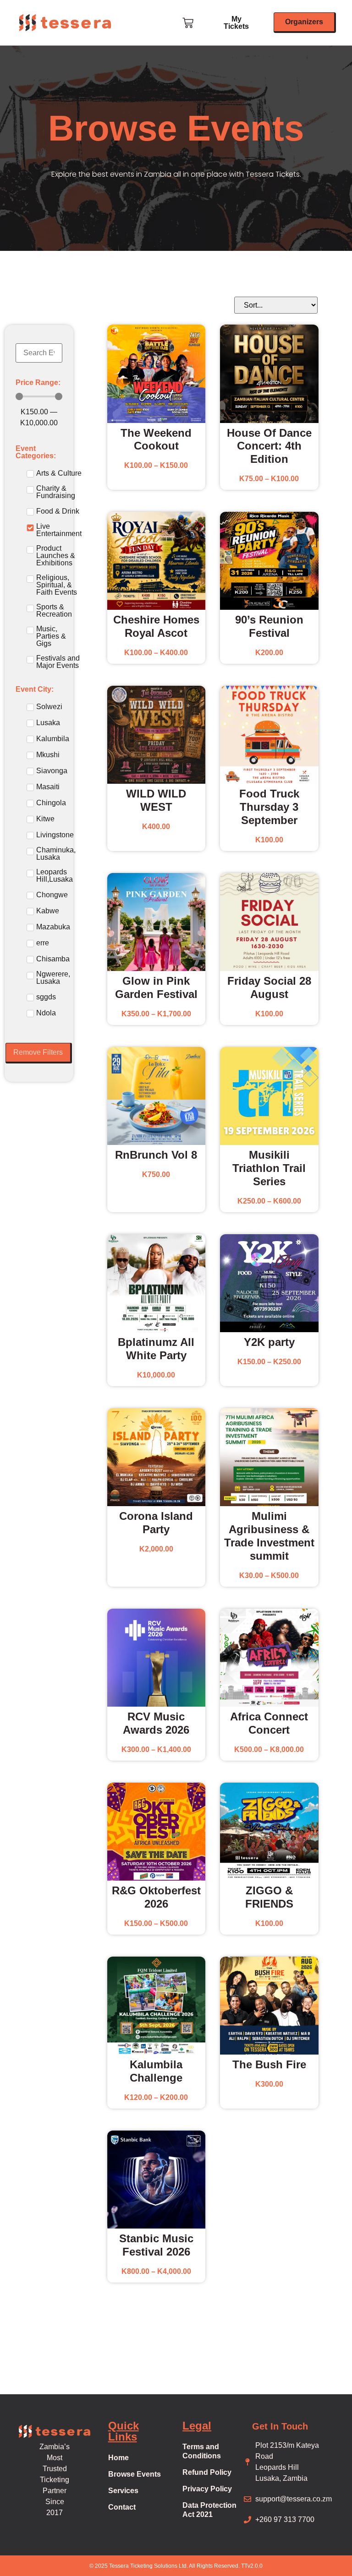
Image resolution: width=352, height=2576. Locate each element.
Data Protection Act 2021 (209, 2510)
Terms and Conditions (202, 2451)
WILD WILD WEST (156, 800)
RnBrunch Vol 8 (156, 1155)
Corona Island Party (156, 1523)
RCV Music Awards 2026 (156, 1723)
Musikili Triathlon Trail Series (269, 1168)
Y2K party (269, 1342)
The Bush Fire (269, 2064)
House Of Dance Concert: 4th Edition (269, 446)
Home (118, 2458)
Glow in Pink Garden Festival (156, 987)
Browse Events (135, 2474)
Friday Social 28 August (269, 987)
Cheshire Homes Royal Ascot (156, 626)
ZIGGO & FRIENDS (269, 1897)
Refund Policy (207, 2472)
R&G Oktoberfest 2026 (156, 1897)
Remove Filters (38, 1052)
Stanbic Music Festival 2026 (156, 2245)
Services (123, 2491)
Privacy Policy (207, 2489)
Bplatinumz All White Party (156, 1349)
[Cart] (189, 22)
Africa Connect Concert (269, 1723)
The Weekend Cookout (156, 439)
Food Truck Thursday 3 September (269, 807)
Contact (122, 2507)
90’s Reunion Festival (269, 626)
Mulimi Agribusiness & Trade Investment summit (269, 1536)
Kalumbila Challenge (156, 2071)
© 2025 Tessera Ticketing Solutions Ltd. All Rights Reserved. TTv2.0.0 (176, 2566)
